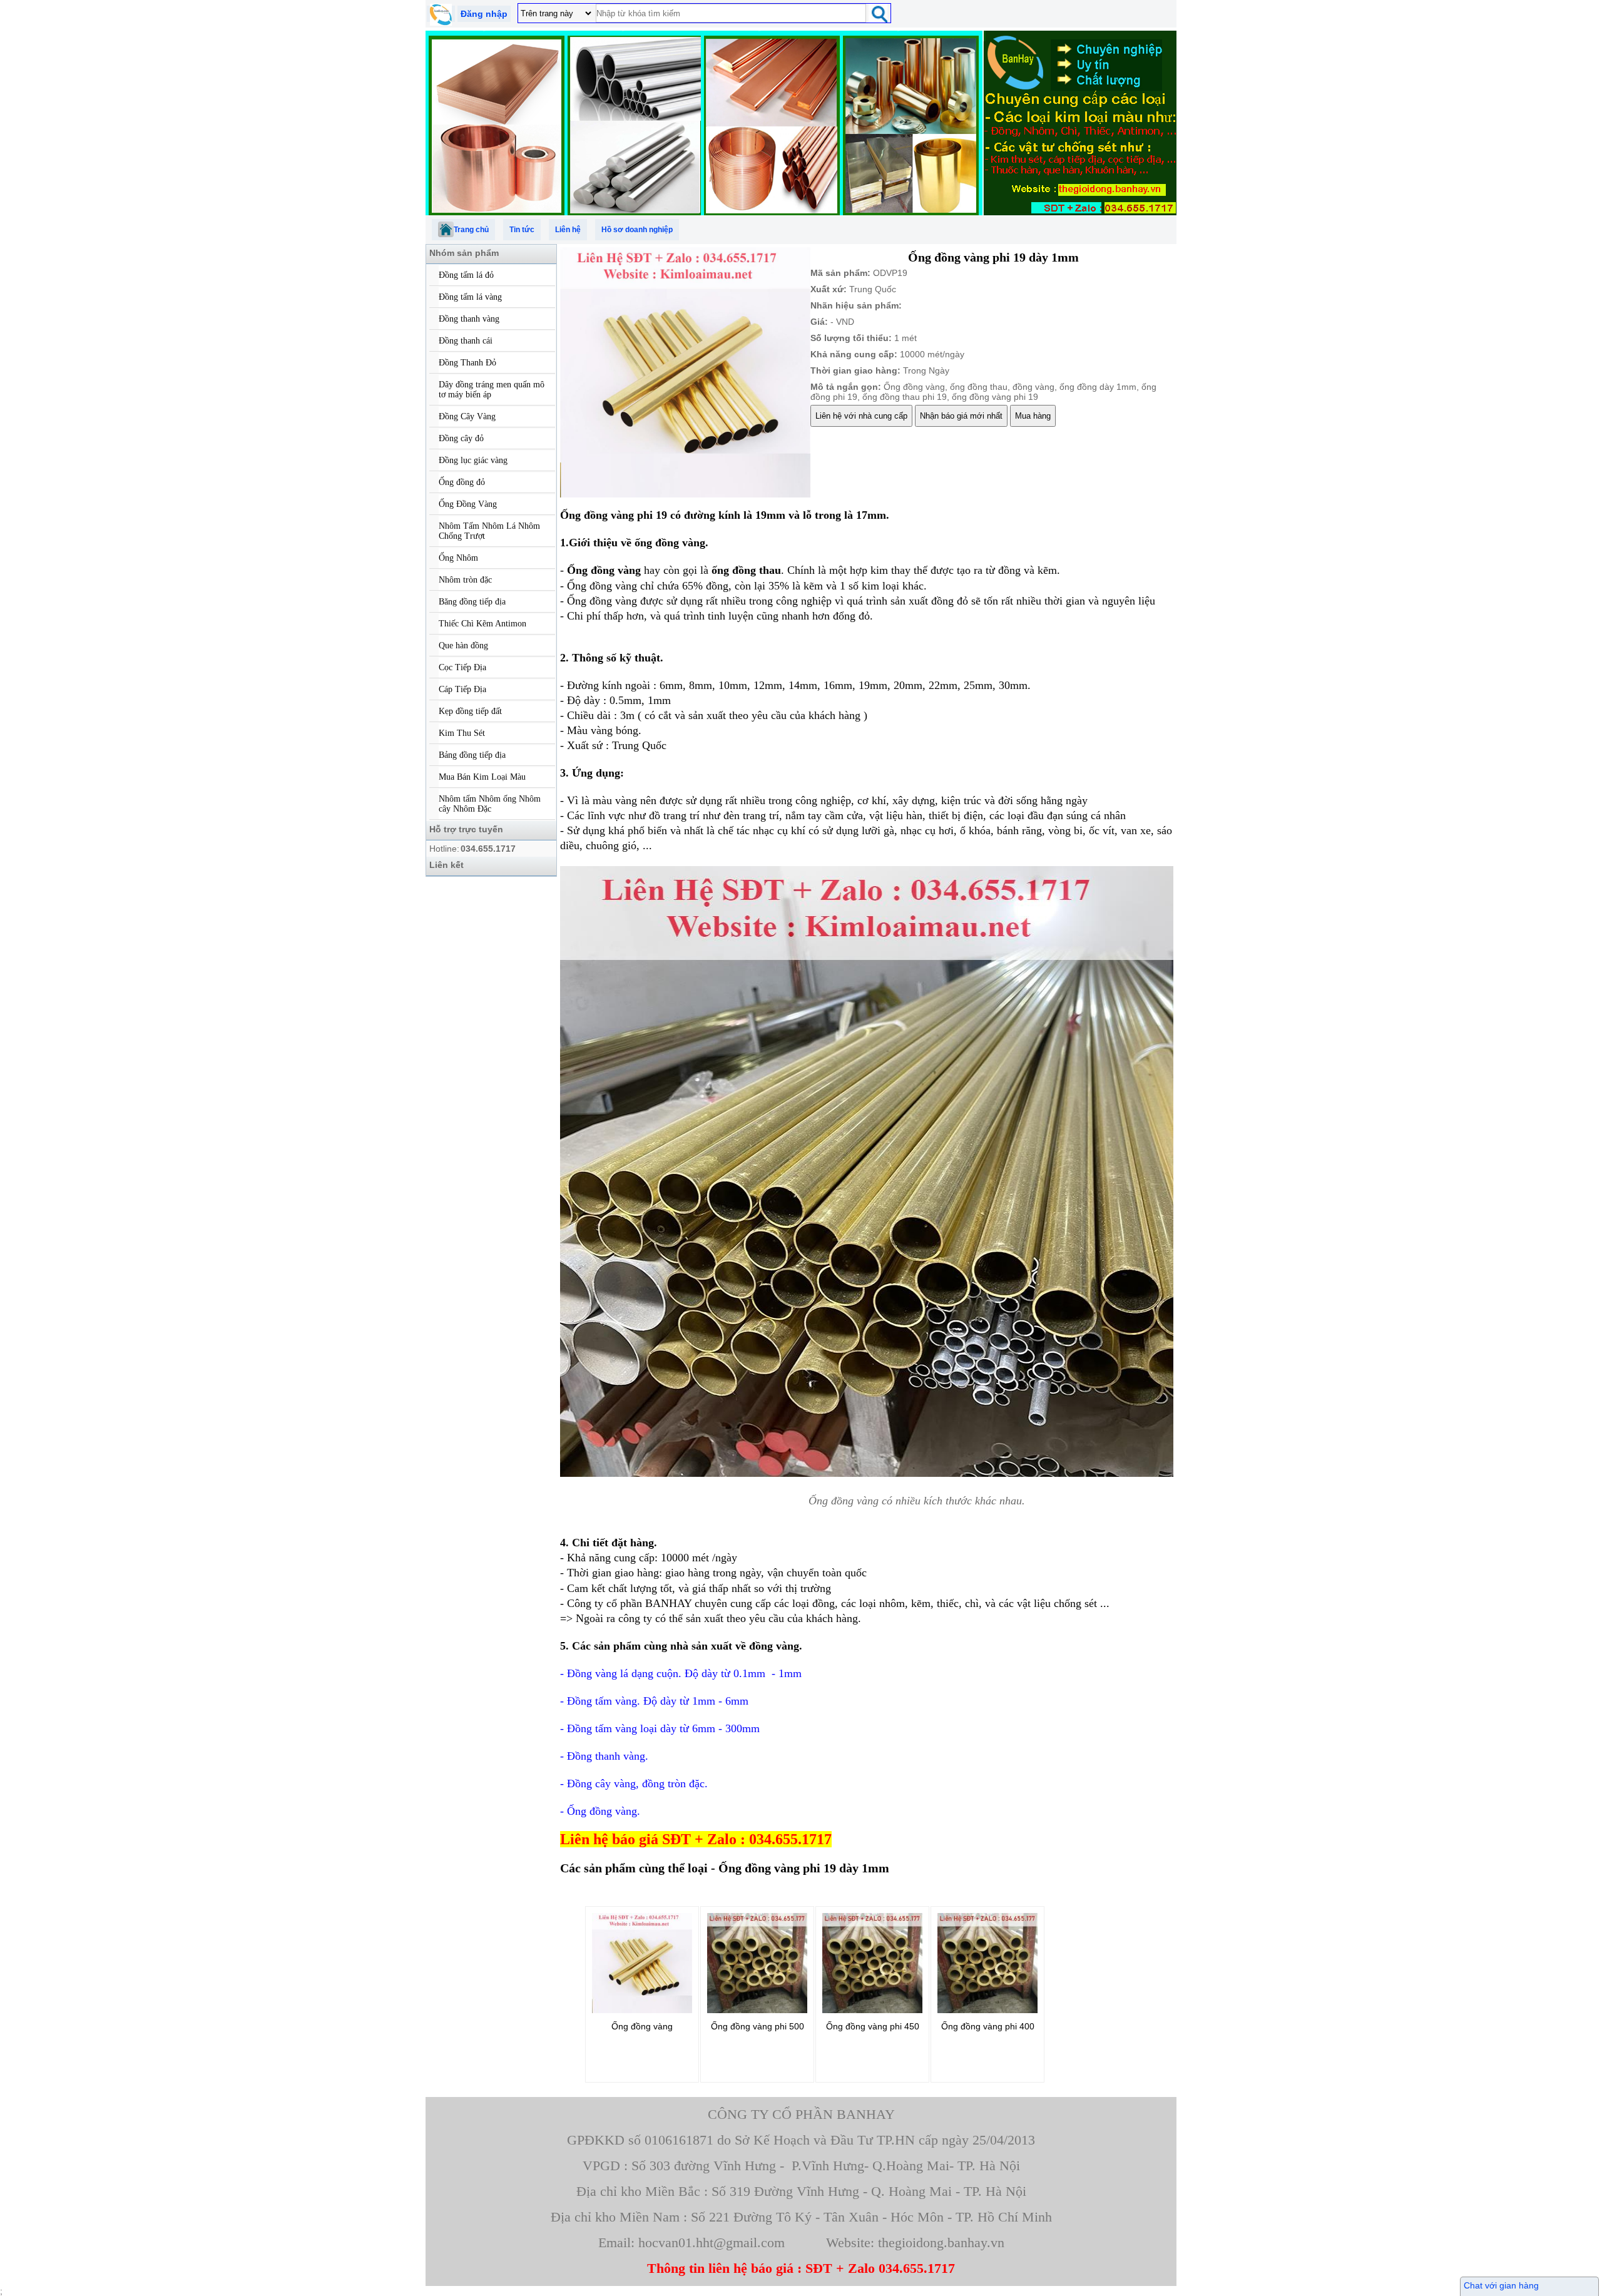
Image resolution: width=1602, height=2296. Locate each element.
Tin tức (522, 230)
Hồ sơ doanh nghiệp (637, 230)
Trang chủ (471, 230)
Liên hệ (568, 230)
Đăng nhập (484, 14)
